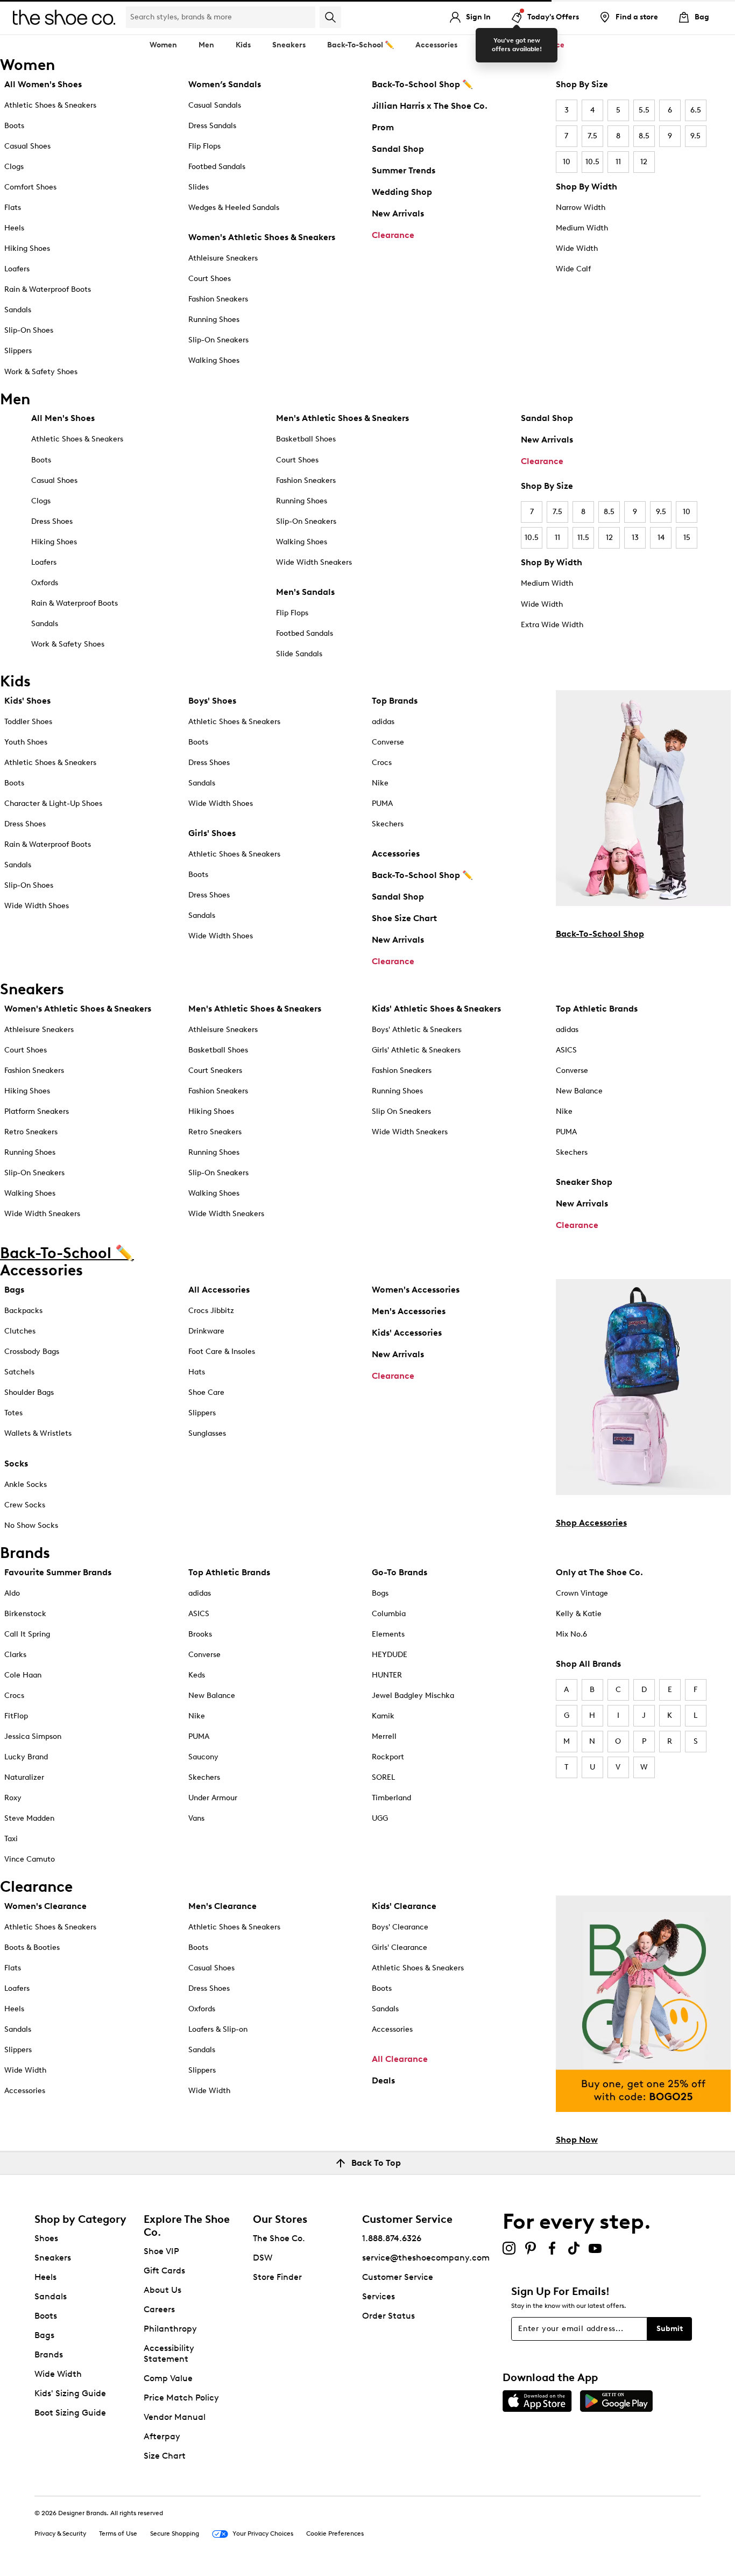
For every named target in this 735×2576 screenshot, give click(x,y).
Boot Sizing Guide (70, 2413)
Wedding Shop (402, 192)
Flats (13, 208)
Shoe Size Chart (404, 918)
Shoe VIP (161, 2251)
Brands (49, 2354)
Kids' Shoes (27, 701)
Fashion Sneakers (218, 299)
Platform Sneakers (37, 1111)
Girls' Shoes (212, 833)
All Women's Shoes (43, 84)
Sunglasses (207, 1433)
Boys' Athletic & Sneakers (417, 1030)
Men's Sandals (305, 592)
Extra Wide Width (552, 625)
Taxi (11, 1839)
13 (635, 538)
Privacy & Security (60, 2533)
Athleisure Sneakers (223, 258)
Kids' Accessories (407, 1333)
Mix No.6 (571, 1634)
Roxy (13, 1798)
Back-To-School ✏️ (361, 45)
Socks (16, 1464)
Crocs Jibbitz (211, 1311)
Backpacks (23, 1311)
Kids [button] (243, 45)
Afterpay (162, 2436)
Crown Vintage (582, 1593)
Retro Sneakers (31, 1132)
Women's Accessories (416, 1290)
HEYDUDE (390, 1655)
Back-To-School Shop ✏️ (422, 84)
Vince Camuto (30, 1859)
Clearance (393, 235)
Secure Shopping (175, 2533)
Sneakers (53, 2258)
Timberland (391, 1798)
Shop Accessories (591, 1523)
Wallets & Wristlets (38, 1433)
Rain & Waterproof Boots (48, 289)
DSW (263, 2258)
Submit (670, 2329)
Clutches (20, 1331)
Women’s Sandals (225, 84)
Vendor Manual (175, 2417)
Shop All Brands (588, 1664)
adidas (383, 722)
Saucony (203, 1757)
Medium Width (582, 228)
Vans (196, 1818)
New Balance (579, 1091)
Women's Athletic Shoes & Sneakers (262, 237)
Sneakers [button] (289, 45)
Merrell (384, 1736)
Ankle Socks (26, 1484)
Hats (197, 1372)
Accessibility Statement (169, 2353)
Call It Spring (27, 1634)
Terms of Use (118, 2533)
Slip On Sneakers (401, 1111)
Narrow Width (581, 208)
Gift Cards (164, 2270)
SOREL (383, 1777)
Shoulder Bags (29, 1392)
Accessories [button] (436, 45)
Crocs (382, 763)
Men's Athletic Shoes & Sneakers (342, 418)
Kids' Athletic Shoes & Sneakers (436, 1009)
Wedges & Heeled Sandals (234, 208)
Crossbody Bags (32, 1352)
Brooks (200, 1634)
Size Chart (165, 2456)
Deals (383, 2080)
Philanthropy (170, 2329)
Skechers (388, 824)
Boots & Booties (32, 1947)
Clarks (15, 1655)
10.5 (592, 162)
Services (379, 2296)
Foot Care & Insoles (222, 1352)
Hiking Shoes (27, 248)
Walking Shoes (214, 360)
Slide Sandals (299, 654)
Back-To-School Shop (600, 934)
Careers (159, 2309)
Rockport (388, 1757)
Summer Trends (404, 170)
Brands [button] (492, 45)
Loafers (17, 269)
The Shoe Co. (279, 2238)
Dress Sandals (212, 126)
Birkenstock (25, 1614)
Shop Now (577, 2140)
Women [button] (163, 45)
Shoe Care (206, 1392)
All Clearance (400, 2059)
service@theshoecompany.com (426, 2258)
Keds (197, 1675)
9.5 (695, 136)
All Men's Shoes (63, 418)
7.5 (592, 136)
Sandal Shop (398, 149)
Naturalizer (24, 1777)
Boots (14, 126)
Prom (383, 127)
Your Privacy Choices (263, 2533)
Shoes (46, 2238)
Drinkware (206, 1331)
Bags (14, 1290)
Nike (380, 783)
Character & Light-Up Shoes (53, 803)
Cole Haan (23, 1675)
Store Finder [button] (277, 2277)
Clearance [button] (545, 45)
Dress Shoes (52, 521)
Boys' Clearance (400, 1927)
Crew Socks (25, 1505)
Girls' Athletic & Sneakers (416, 1050)
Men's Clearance (222, 1906)
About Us (162, 2290)
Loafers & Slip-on (218, 2029)
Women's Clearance (45, 1906)
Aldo (12, 1593)
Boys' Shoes (212, 701)
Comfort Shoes (30, 187)
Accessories (396, 854)
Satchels (19, 1372)
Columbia (389, 1614)
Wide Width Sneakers (314, 562)
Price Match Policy (181, 2398)
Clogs (14, 167)
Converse (388, 742)
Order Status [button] (388, 2316)
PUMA (382, 803)
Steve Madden (29, 1818)
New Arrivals (398, 213)
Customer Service (398, 2277)
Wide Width (577, 248)
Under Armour (213, 1798)
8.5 (644, 136)
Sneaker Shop (584, 1182)
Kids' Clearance (404, 1906)
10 (567, 162)
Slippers (18, 351)
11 (618, 162)
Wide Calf (573, 269)
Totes (13, 1413)
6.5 (696, 110)
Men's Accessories (409, 1311)
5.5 (644, 110)
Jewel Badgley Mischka (413, 1696)
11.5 (583, 538)
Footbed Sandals (217, 167)
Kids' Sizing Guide (70, 2393)
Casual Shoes (27, 146)
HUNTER (387, 1675)
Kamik (383, 1716)
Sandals (18, 310)
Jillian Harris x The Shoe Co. (430, 106)
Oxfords (45, 583)
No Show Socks (31, 1525)
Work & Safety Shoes (41, 372)
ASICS (566, 1050)
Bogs (380, 1593)
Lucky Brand (26, 1757)
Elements (388, 1634)
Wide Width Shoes (37, 906)
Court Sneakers (215, 1071)
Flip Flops (204, 146)
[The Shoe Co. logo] (64, 16)
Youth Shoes (26, 742)
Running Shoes (214, 320)
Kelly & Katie (579, 1614)
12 (644, 162)
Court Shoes (210, 279)
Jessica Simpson (33, 1736)
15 (687, 538)
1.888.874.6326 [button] (392, 2238)
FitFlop (16, 1716)
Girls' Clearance (400, 1947)
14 (661, 538)
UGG (380, 1818)
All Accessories (219, 1290)
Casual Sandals (215, 105)
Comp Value (168, 2378)
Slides (199, 187)
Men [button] (206, 45)
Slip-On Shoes (29, 330)
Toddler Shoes (28, 722)
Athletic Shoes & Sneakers (50, 105)
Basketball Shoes (306, 439)
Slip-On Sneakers (218, 340)
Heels (14, 228)
